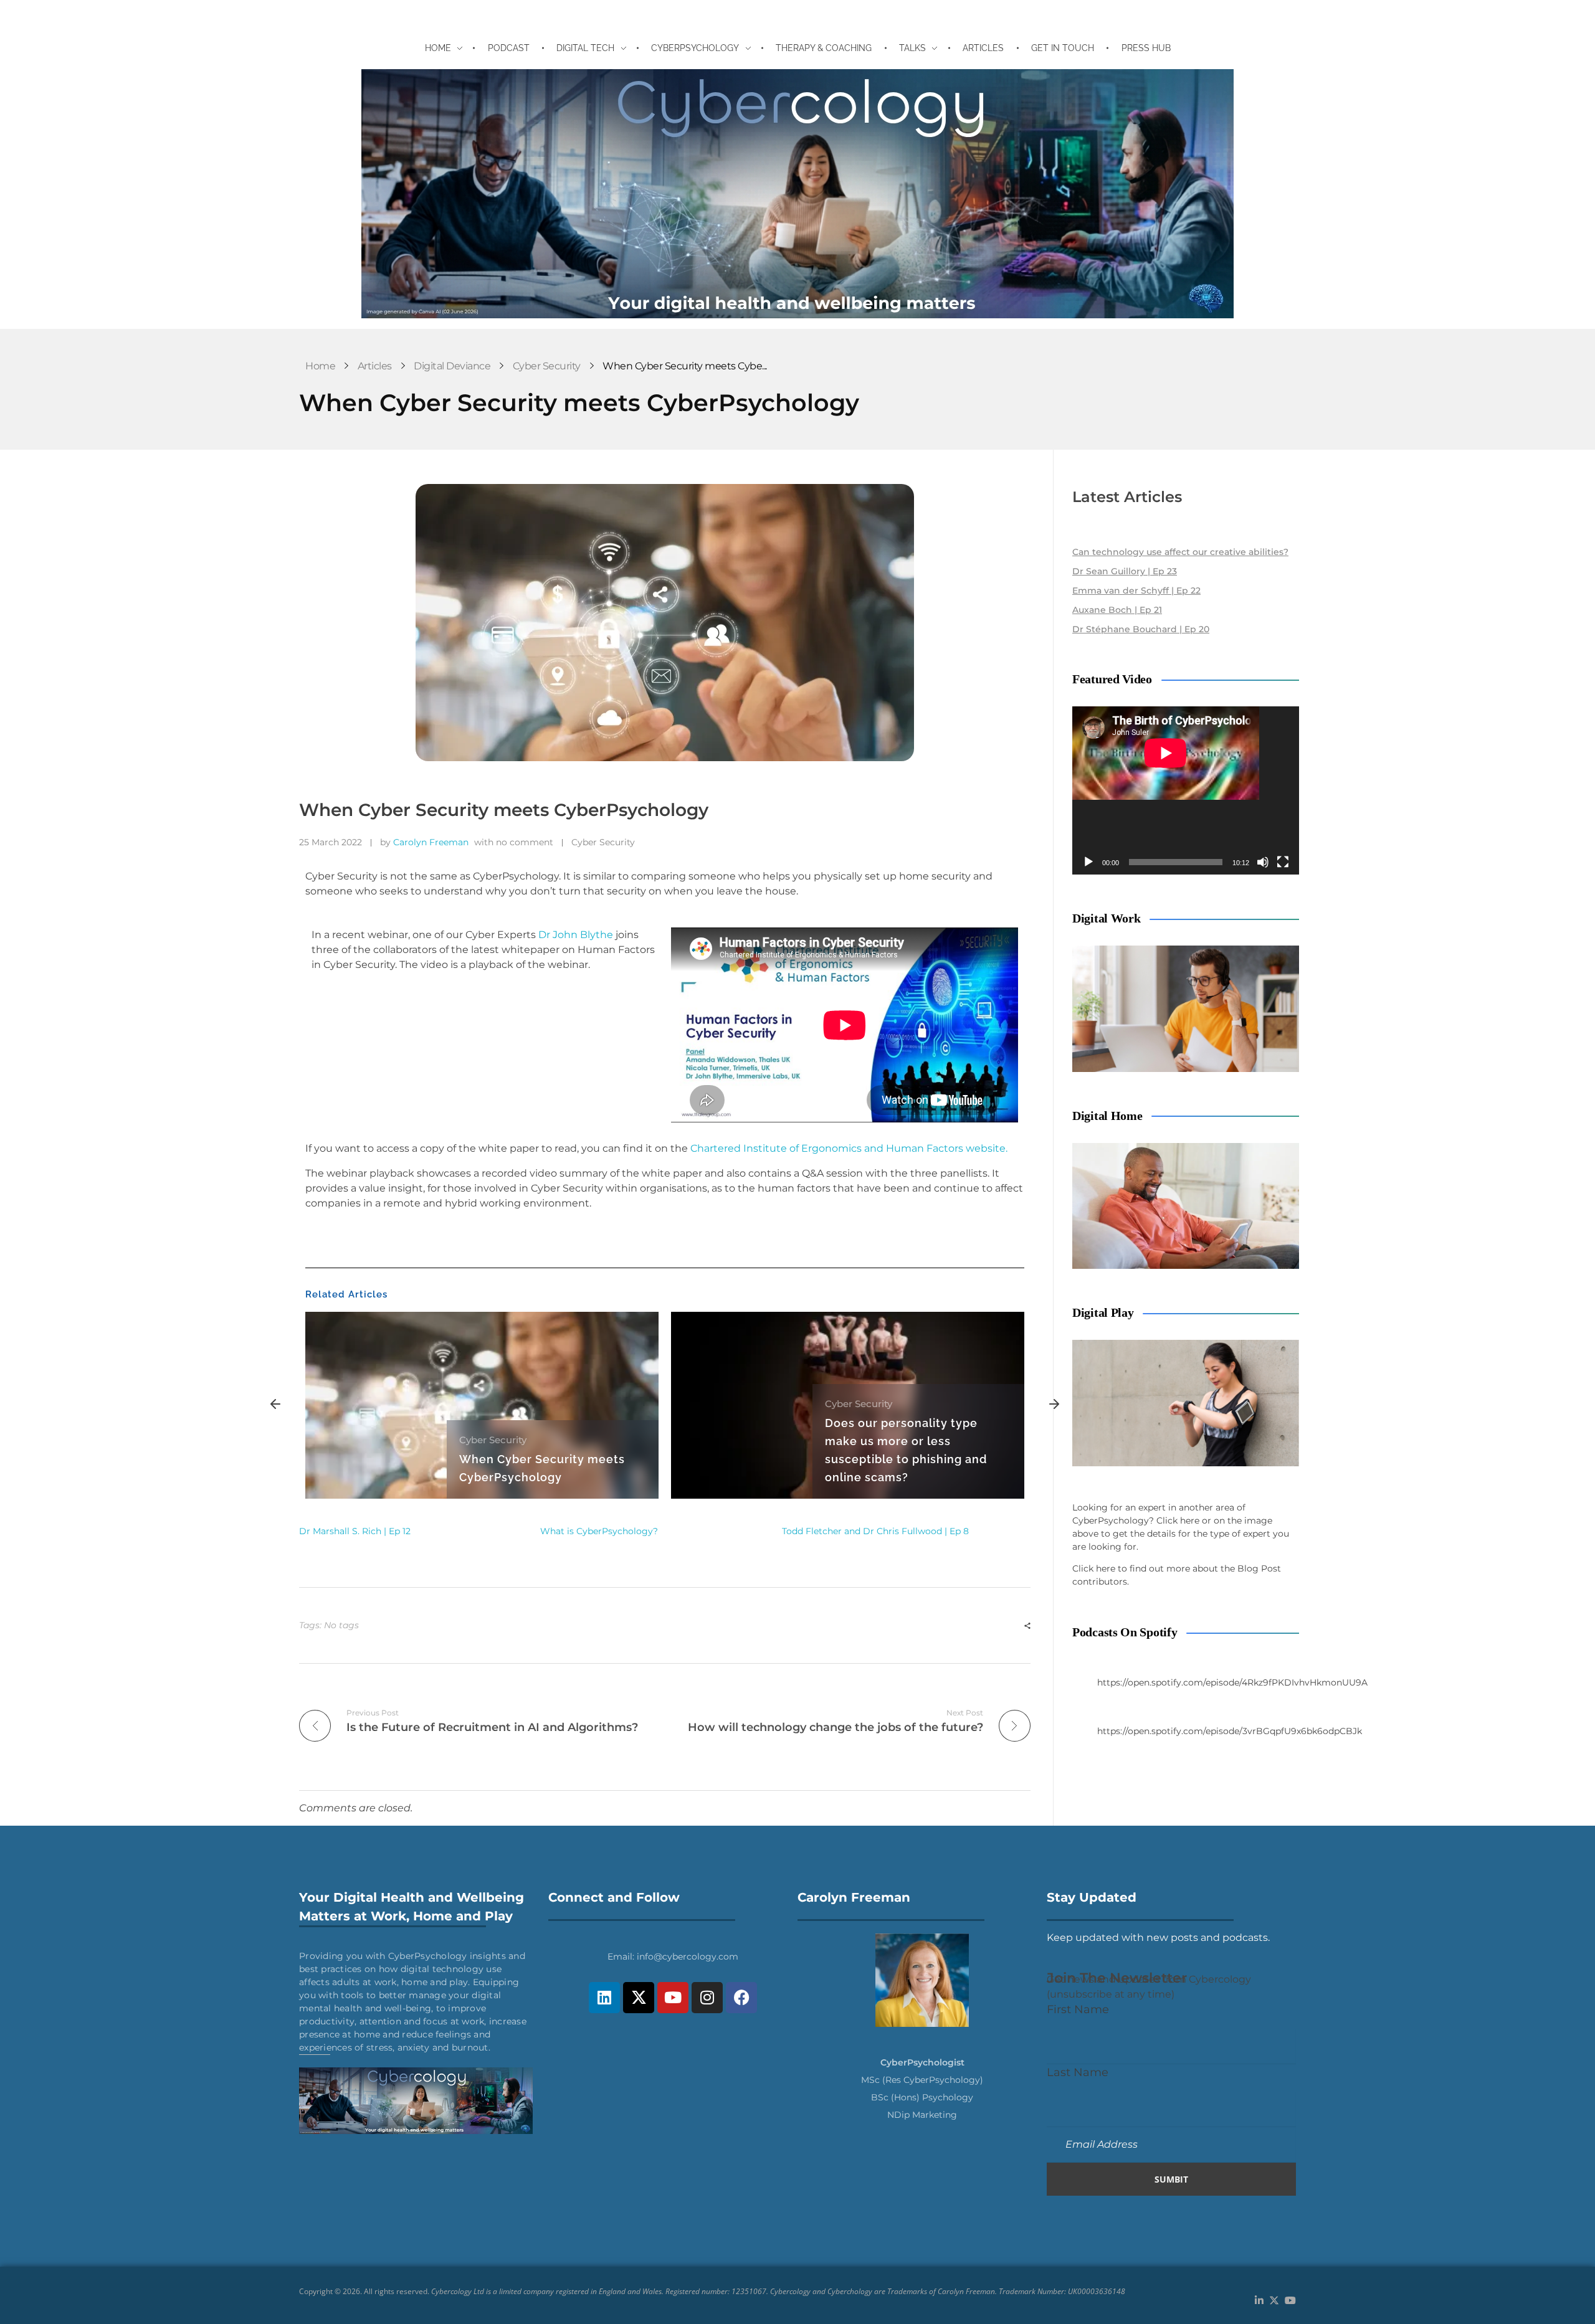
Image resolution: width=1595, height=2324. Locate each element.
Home (320, 366)
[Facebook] (741, 1998)
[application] (1186, 790)
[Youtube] (673, 1998)
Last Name (1078, 2072)
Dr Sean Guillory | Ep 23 (1125, 571)
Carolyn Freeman (431, 842)
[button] (275, 1405)
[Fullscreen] (1283, 862)
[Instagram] (707, 1998)
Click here (1178, 1520)
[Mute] (1263, 862)
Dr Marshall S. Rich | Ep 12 (355, 1531)
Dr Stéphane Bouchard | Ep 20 (1141, 629)
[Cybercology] (797, 194)
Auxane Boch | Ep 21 (1117, 610)
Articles (375, 366)
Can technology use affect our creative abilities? (1180, 552)
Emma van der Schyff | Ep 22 (1136, 590)
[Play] (1088, 862)
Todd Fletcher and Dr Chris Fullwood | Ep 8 (875, 1531)
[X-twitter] (639, 1998)
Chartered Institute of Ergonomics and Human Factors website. (849, 1148)
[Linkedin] (604, 1998)
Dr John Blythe (576, 935)
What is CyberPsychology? (599, 1531)
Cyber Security (547, 366)
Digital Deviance (452, 366)
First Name (1078, 2009)
